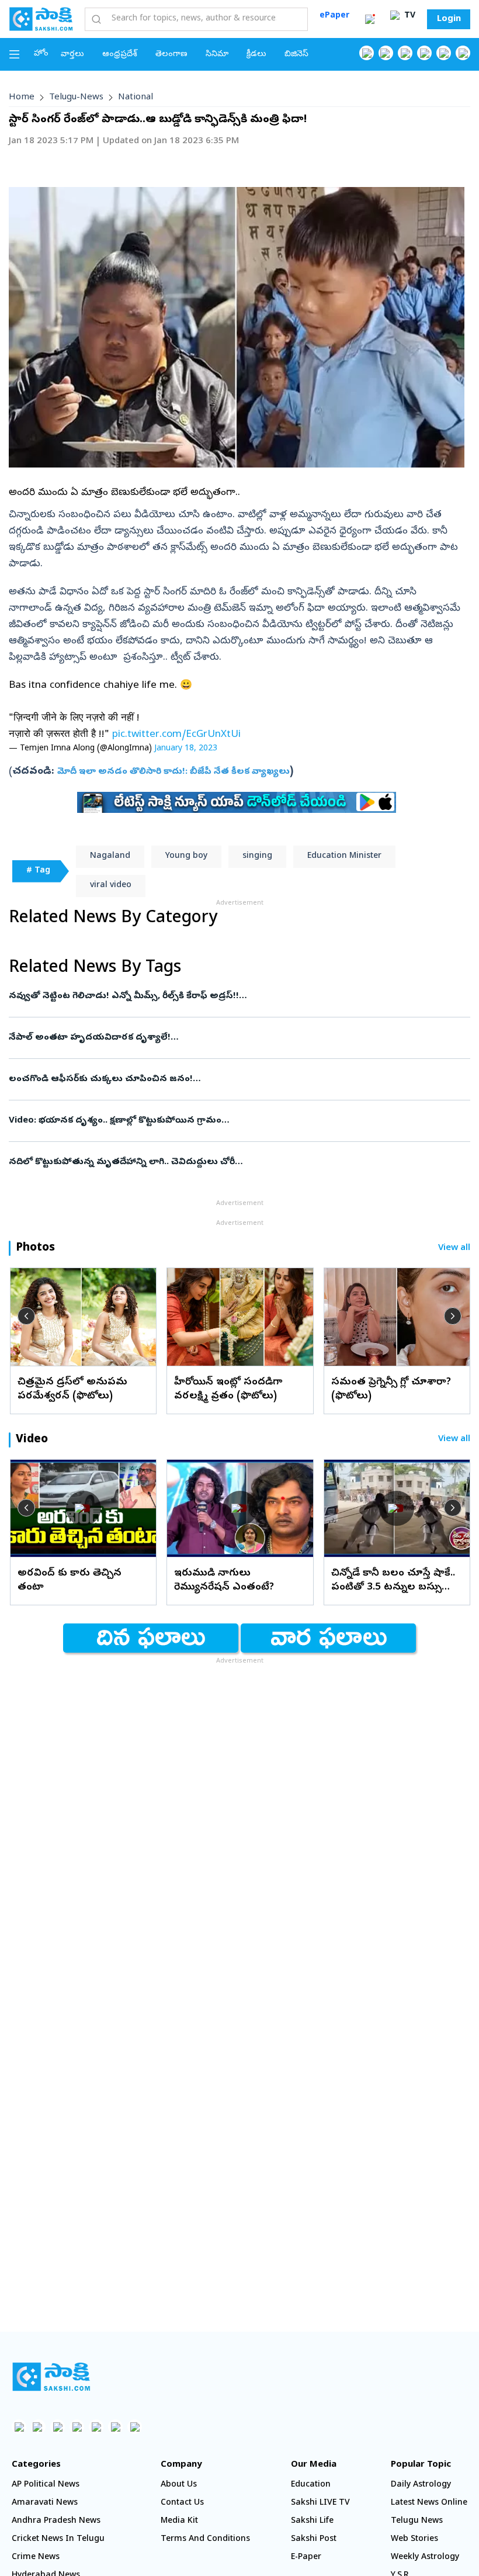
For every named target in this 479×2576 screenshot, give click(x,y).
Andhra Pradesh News (56, 2521)
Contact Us (182, 2503)
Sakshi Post (314, 2539)
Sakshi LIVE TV (320, 2503)
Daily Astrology (421, 2485)
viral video (111, 886)
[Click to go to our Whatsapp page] (386, 53)
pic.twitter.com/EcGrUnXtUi (176, 735)
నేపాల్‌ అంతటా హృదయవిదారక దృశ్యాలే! (232, 1038)
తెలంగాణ (171, 55)
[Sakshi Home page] (41, 19)
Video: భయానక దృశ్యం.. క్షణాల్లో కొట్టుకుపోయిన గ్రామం (236, 1121)
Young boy (186, 856)
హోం (41, 54)
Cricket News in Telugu (58, 2539)
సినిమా (217, 55)
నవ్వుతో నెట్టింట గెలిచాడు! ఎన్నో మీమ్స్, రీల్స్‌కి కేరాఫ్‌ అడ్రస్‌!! (238, 996)
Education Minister (344, 856)
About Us (179, 2485)
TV (409, 16)
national (136, 98)
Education (311, 2485)
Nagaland (110, 856)
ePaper (334, 16)
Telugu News (417, 2521)
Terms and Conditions (205, 2539)
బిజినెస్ (296, 55)
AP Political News (46, 2485)
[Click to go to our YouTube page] (444, 53)
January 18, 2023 (186, 749)
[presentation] (26, 1316)
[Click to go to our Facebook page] (367, 53)
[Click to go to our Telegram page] (115, 2427)
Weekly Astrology (425, 2558)
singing (257, 856)
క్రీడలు (256, 55)
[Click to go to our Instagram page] (424, 53)
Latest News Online (429, 2503)
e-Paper (306, 2558)
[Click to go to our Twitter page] (405, 53)
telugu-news (76, 98)
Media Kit (179, 2521)
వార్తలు (72, 55)
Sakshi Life (312, 2521)
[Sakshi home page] (51, 2377)
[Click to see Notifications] (370, 19)
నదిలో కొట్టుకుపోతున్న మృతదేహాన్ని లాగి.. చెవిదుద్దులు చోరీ (221, 1162)
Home (22, 98)
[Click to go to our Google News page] (463, 53)
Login (449, 19)
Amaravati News (45, 2503)
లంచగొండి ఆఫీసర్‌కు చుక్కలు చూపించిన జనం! (224, 1079)
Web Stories (414, 2539)
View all (454, 1249)
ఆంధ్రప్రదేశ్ (120, 55)
